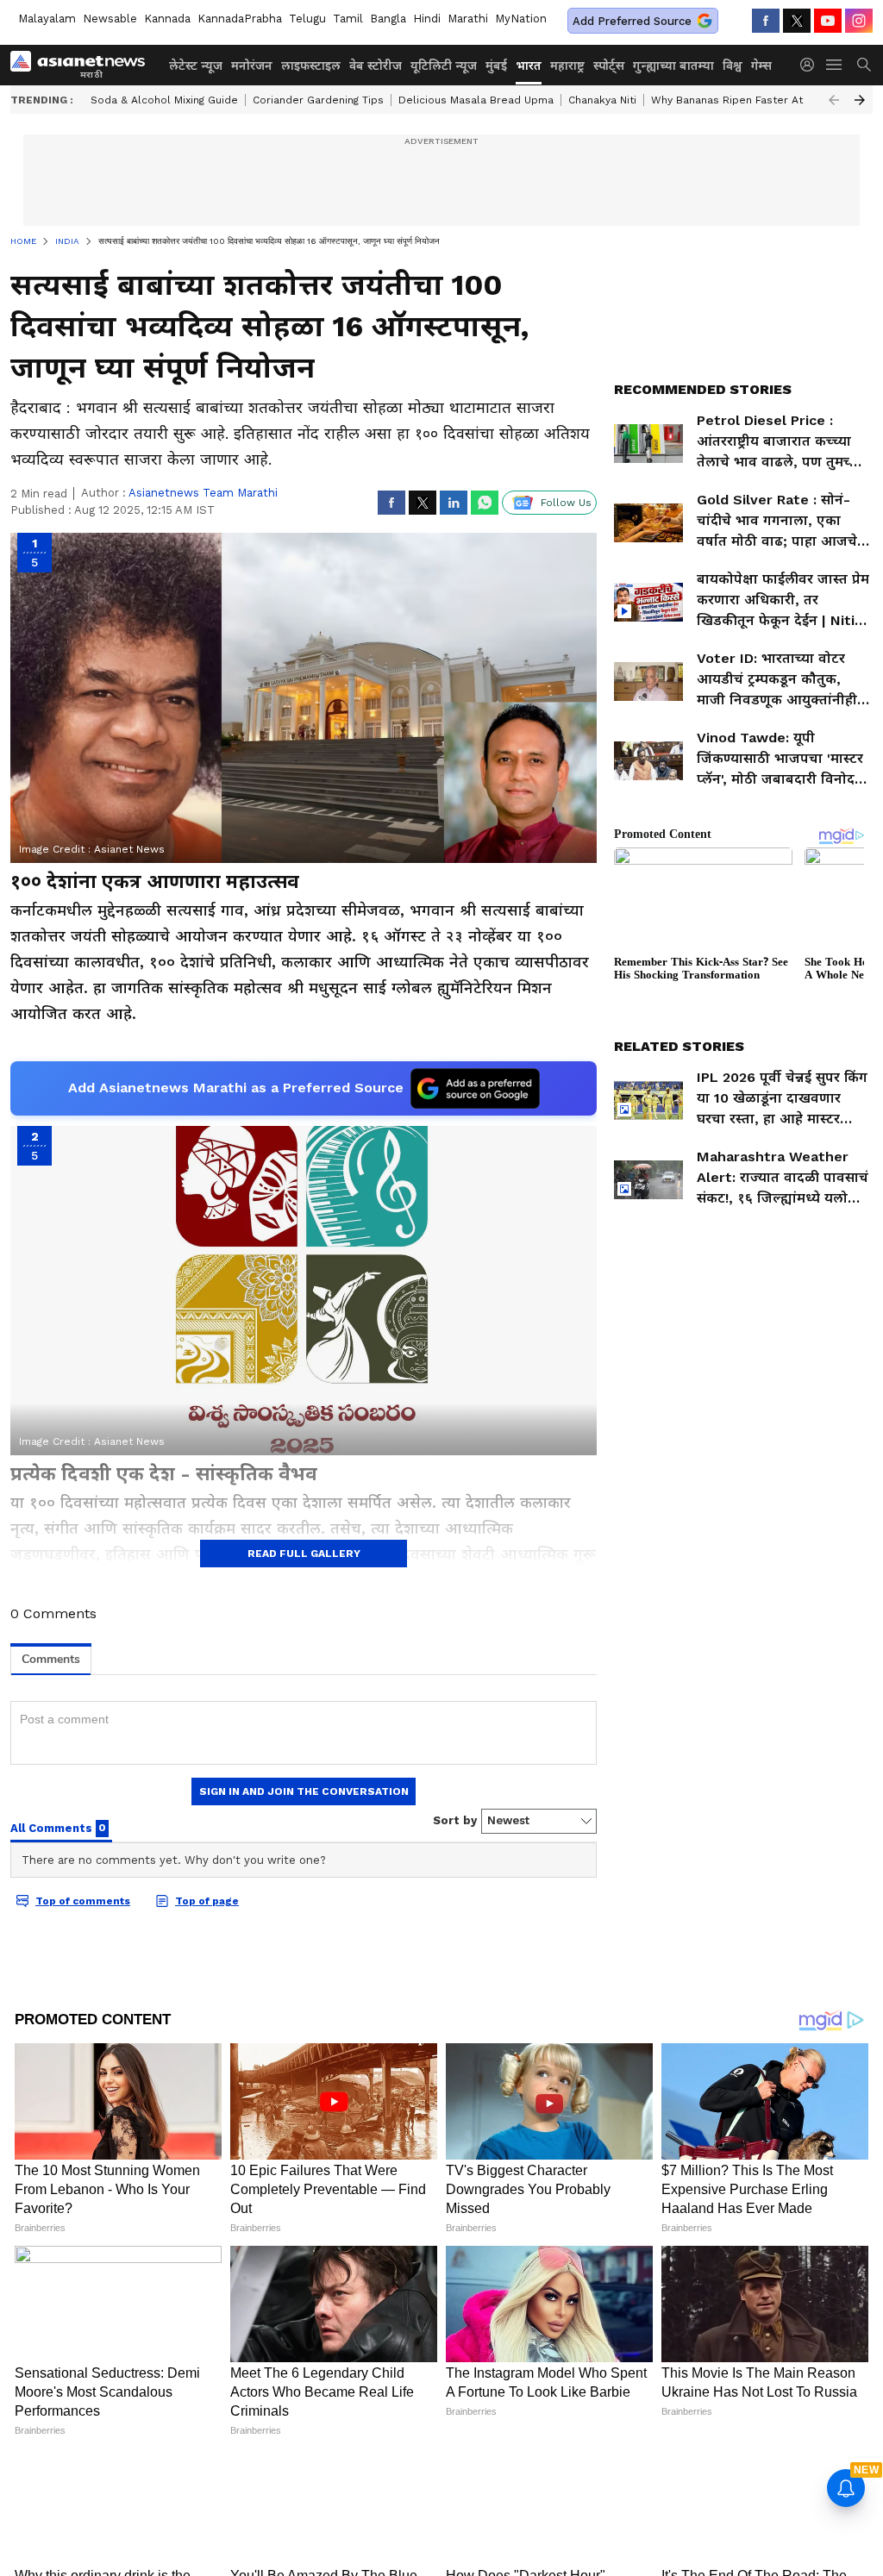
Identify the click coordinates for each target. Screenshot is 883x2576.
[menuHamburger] (835, 65)
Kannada (167, 19)
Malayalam (47, 19)
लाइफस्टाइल (311, 66)
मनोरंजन (252, 66)
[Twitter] (797, 21)
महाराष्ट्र (567, 66)
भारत (529, 66)
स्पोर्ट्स (609, 66)
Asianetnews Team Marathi (203, 493)
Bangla (388, 19)
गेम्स (761, 66)
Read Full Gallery (304, 1554)
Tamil (348, 19)
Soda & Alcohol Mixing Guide (164, 100)
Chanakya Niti (602, 100)
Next (860, 100)
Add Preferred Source (632, 21)
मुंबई (496, 66)
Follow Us (566, 503)
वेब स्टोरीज (376, 66)
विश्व (733, 66)
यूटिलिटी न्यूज (444, 66)
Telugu (307, 19)
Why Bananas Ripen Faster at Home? (746, 100)
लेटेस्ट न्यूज (196, 66)
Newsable (110, 19)
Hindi (427, 19)
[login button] (811, 65)
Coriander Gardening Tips (318, 100)
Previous (834, 100)
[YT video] (828, 21)
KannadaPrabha (240, 19)
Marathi (468, 19)
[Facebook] (766, 21)
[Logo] (84, 65)
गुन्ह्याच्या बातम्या (673, 66)
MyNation (521, 19)
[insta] (859, 21)
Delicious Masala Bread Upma (476, 100)
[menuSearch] (864, 65)
